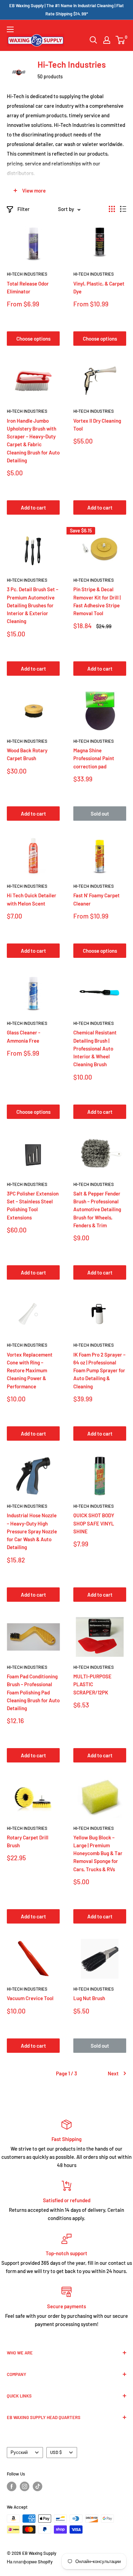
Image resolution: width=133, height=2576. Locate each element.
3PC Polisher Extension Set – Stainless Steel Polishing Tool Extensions (33, 1205)
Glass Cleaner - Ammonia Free (24, 1036)
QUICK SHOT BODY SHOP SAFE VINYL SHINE (94, 1523)
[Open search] (93, 40)
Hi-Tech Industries (27, 274)
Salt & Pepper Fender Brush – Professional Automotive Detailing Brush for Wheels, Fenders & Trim (97, 1209)
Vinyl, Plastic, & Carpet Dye (99, 287)
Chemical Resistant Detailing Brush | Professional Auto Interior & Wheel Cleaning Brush (95, 1048)
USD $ (56, 2452)
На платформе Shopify (30, 2562)
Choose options (33, 339)
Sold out (100, 814)
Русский (19, 2452)
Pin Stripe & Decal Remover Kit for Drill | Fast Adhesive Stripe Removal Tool (97, 601)
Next (113, 2073)
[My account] (107, 40)
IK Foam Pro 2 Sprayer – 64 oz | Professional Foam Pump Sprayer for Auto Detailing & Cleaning (99, 1370)
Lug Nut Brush (89, 1998)
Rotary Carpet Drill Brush (28, 1841)
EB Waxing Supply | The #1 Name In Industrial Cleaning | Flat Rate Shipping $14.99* (66, 10)
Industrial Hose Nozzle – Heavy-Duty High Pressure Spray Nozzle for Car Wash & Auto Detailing (32, 1531)
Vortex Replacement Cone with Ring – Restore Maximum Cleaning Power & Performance (30, 1370)
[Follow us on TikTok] (38, 2486)
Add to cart (33, 507)
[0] (121, 40)
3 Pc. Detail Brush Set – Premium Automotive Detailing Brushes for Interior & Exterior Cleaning (33, 605)
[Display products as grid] (112, 209)
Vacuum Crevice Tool (30, 1998)
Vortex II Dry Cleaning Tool (97, 425)
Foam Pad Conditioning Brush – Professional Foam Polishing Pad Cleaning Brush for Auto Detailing (33, 1692)
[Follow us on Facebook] (12, 2486)
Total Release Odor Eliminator (28, 287)
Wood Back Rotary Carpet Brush (27, 754)
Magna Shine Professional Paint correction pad (94, 758)
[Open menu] (10, 29)
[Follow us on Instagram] (25, 2486)
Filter (24, 209)
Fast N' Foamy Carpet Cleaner (97, 899)
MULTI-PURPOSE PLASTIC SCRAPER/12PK (92, 1684)
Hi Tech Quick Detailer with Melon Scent (32, 899)
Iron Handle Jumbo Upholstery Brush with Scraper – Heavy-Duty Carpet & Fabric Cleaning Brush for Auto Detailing (33, 440)
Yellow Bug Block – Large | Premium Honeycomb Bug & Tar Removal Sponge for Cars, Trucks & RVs (98, 1853)
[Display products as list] (123, 209)
